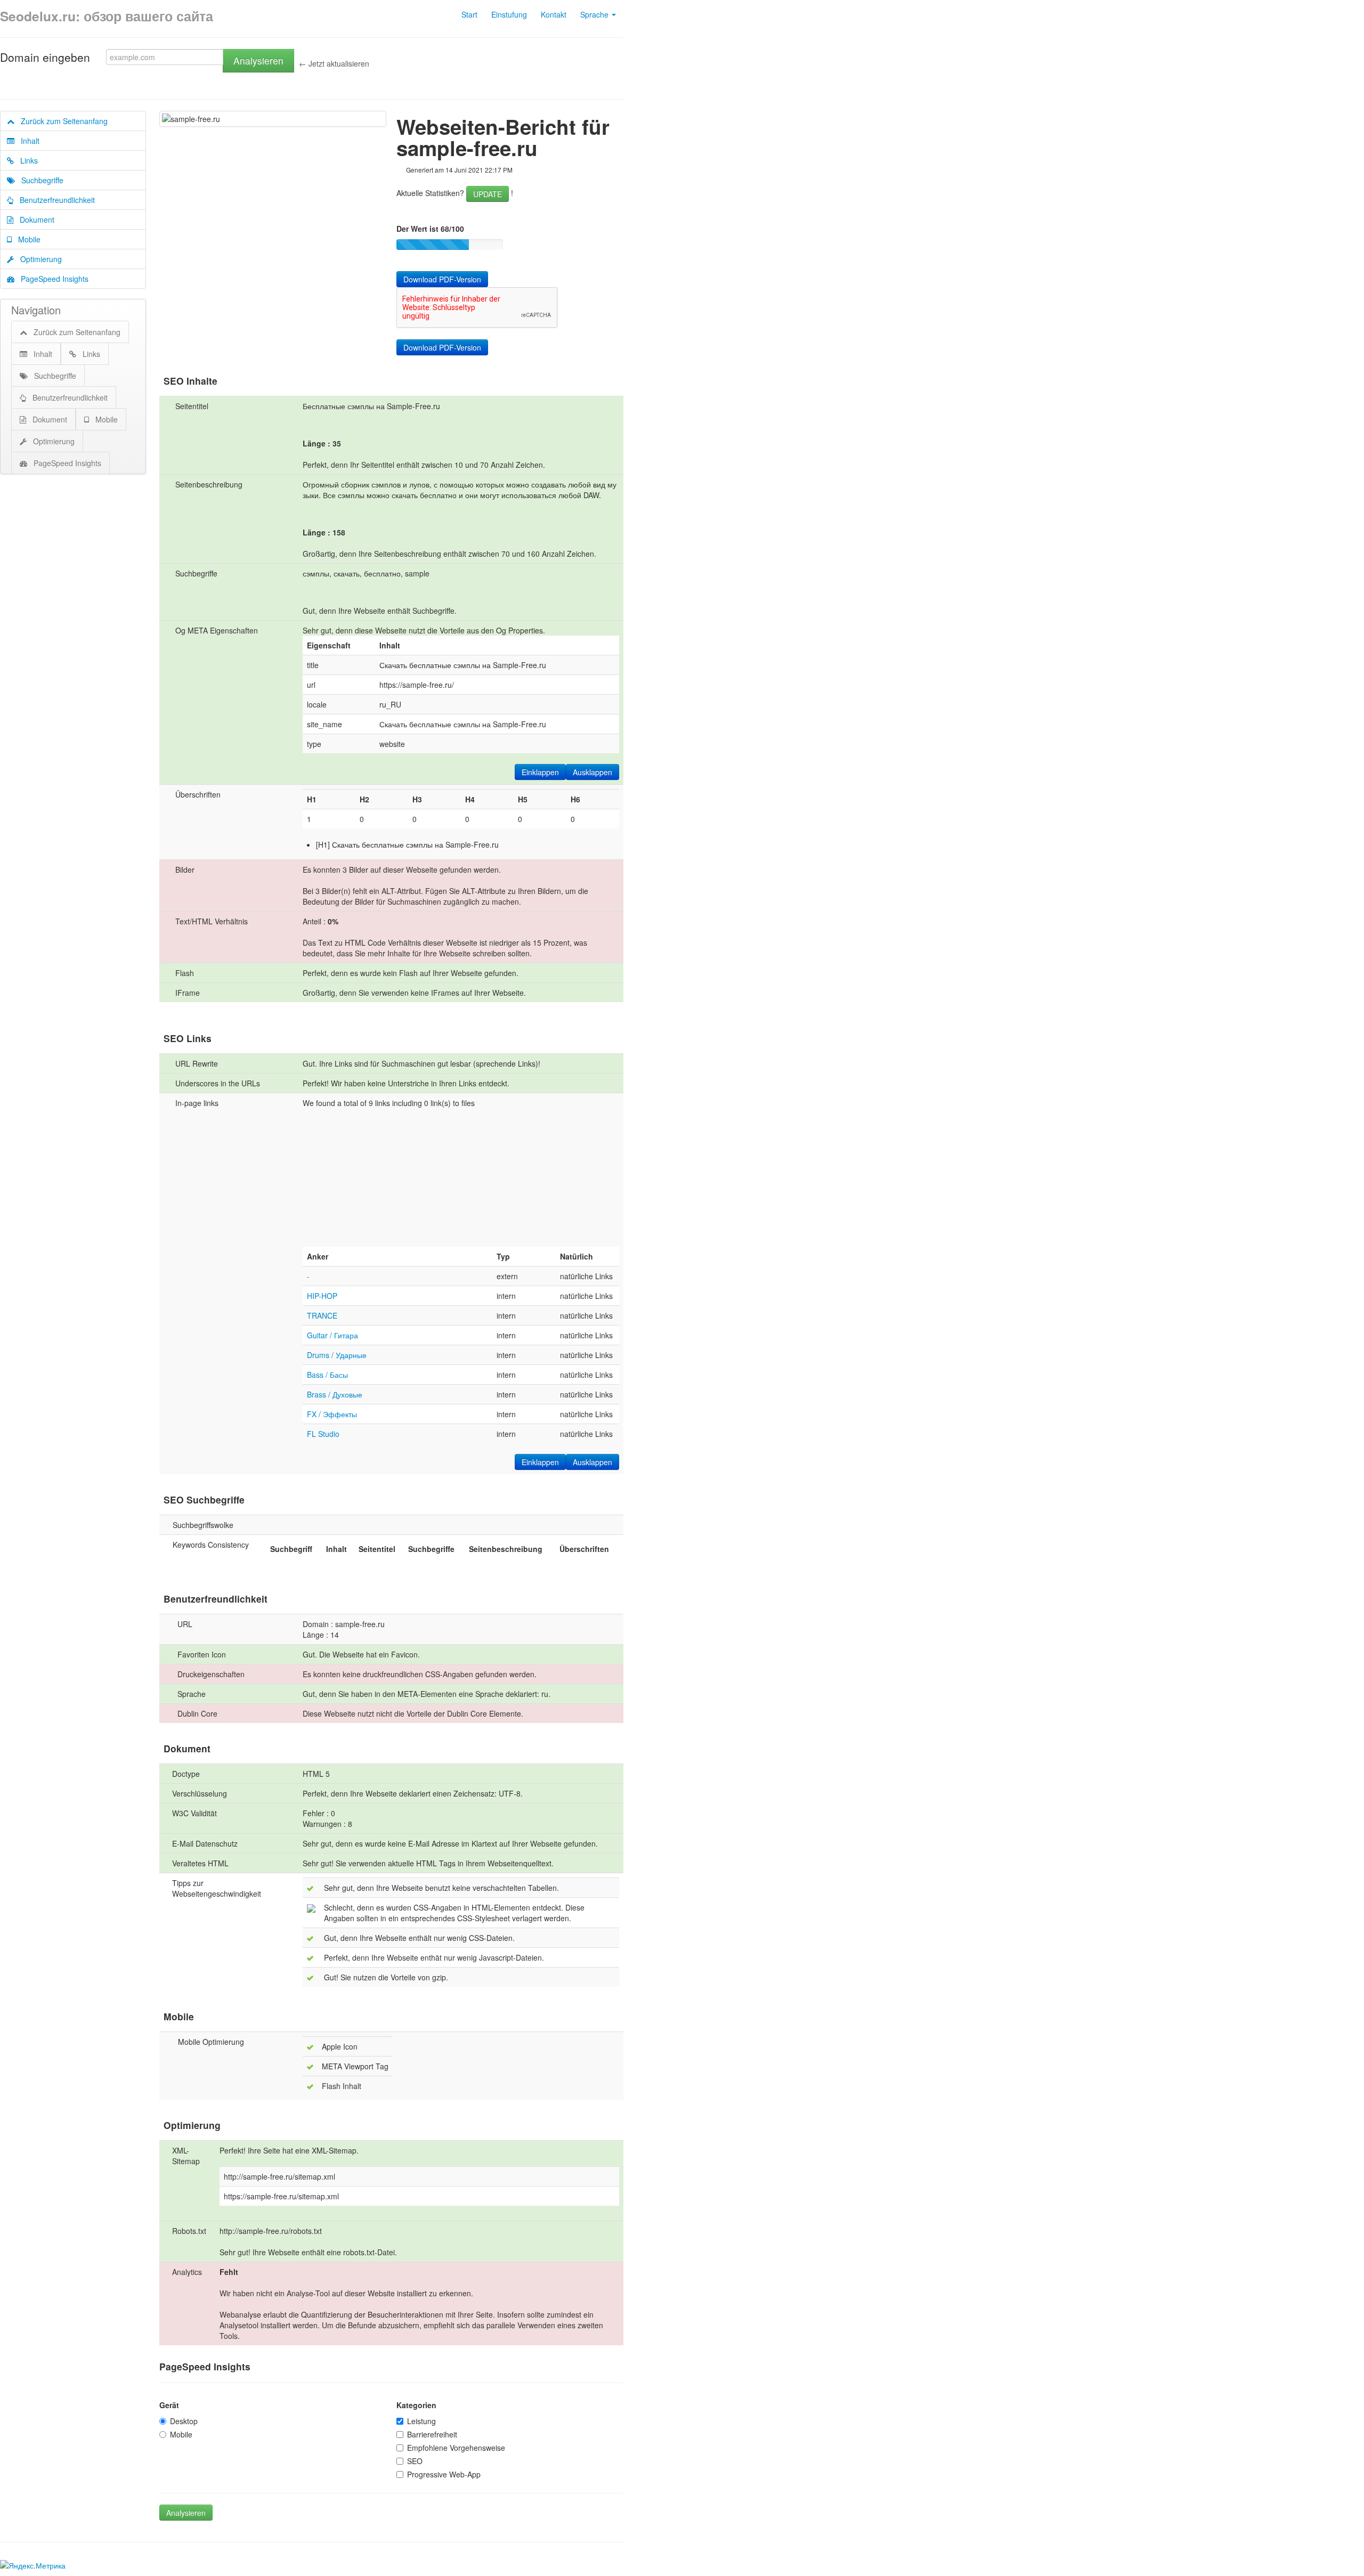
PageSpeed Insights (51, 279)
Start (469, 14)
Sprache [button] (595, 14)
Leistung (421, 2421)
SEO (415, 2461)
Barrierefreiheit (432, 2434)
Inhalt (27, 141)
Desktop (184, 2421)
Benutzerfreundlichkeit (54, 200)
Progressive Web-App (444, 2474)
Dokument (34, 220)
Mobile (26, 239)
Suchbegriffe (39, 180)
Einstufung (509, 14)
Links (26, 160)
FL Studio (323, 1434)
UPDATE (488, 194)
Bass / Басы (327, 1375)
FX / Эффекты (332, 1414)
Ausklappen (592, 772)
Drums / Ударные (337, 1355)
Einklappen (540, 772)
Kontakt (554, 14)
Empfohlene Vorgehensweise (456, 2448)
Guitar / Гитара (332, 1335)
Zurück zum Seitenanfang (61, 121)
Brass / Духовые (335, 1394)
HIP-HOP (322, 1296)
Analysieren (258, 60)
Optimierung (38, 259)
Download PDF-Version (442, 279)
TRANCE (322, 1315)
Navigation (36, 310)
